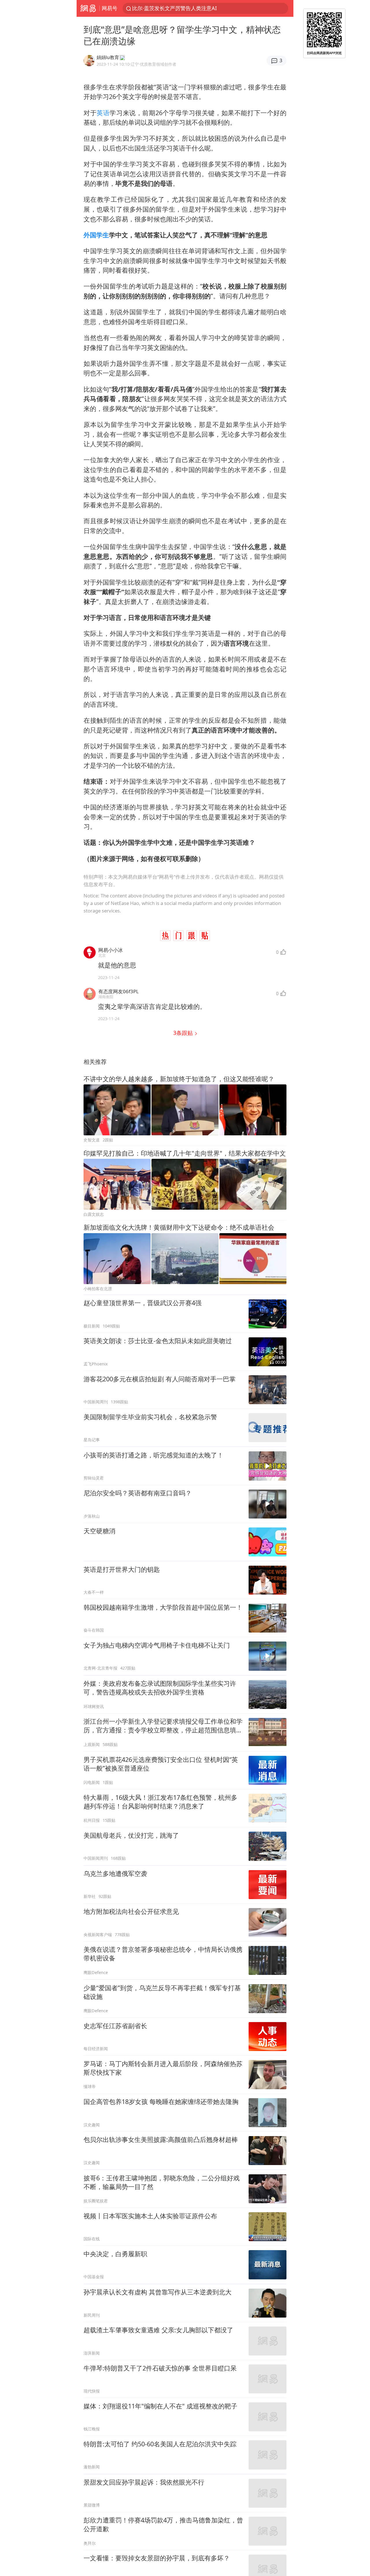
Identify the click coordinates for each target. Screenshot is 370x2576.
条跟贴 (184, 1033)
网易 (88, 8)
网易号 (110, 8)
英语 (103, 113)
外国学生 (96, 235)
